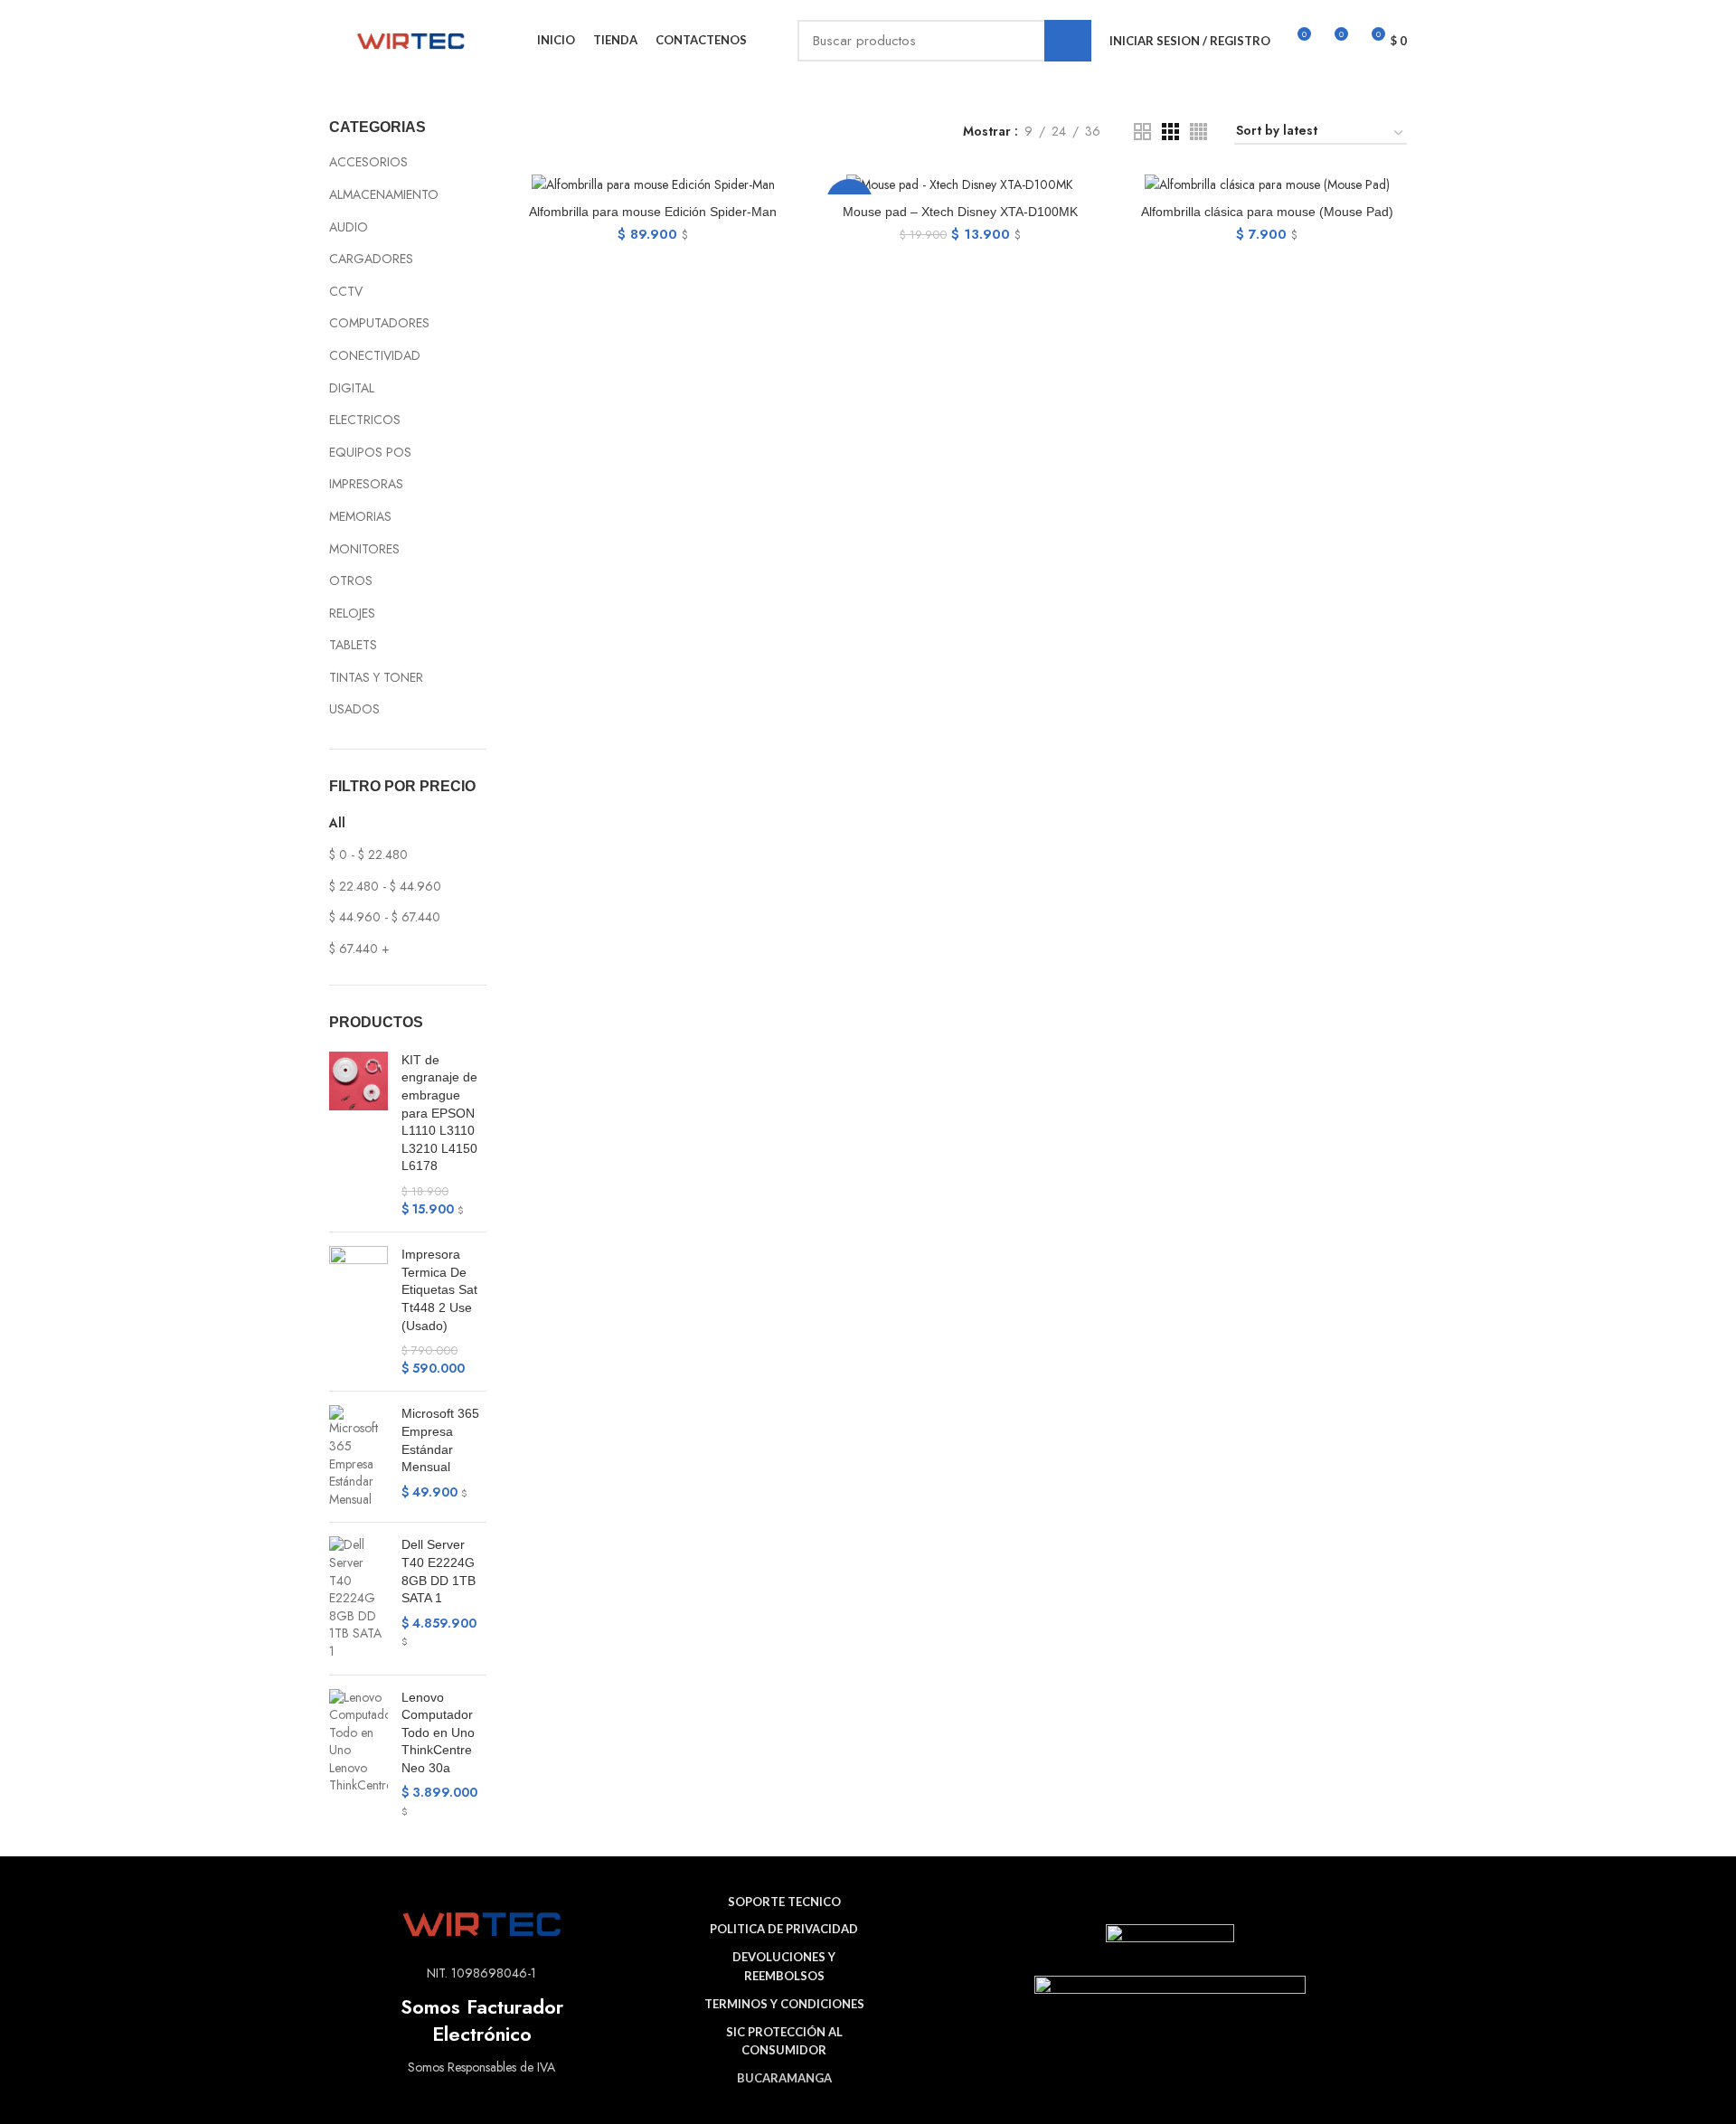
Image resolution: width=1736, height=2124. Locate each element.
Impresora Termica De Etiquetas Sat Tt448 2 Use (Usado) (439, 1289)
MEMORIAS (360, 516)
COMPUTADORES (379, 323)
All (337, 823)
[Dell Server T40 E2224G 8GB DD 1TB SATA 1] (359, 1598)
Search (1068, 41)
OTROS (351, 581)
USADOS (354, 709)
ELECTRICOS (365, 420)
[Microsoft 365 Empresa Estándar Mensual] (359, 1457)
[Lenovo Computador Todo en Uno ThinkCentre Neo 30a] (359, 1755)
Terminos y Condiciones (784, 2004)
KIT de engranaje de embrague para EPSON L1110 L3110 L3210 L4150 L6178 (439, 1113)
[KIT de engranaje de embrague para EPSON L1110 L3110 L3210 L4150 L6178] (359, 1135)
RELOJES (352, 613)
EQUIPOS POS (370, 452)
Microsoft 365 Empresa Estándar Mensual (440, 1440)
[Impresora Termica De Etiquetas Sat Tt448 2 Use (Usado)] (359, 1312)
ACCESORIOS (368, 162)
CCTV (346, 291)
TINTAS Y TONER (376, 677)
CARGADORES (371, 259)
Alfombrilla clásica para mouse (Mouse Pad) (1267, 212)
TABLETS (353, 645)
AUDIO (349, 227)
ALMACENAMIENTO (384, 194)
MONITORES (364, 549)
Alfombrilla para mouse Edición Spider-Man (653, 212)
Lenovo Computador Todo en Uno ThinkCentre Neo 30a (438, 1732)
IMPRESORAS (366, 484)
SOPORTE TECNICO (784, 1902)
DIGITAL (352, 388)
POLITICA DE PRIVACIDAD (784, 1929)
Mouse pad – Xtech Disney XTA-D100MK (960, 212)
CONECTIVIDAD (375, 355)
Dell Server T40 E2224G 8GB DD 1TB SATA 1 (439, 1571)
